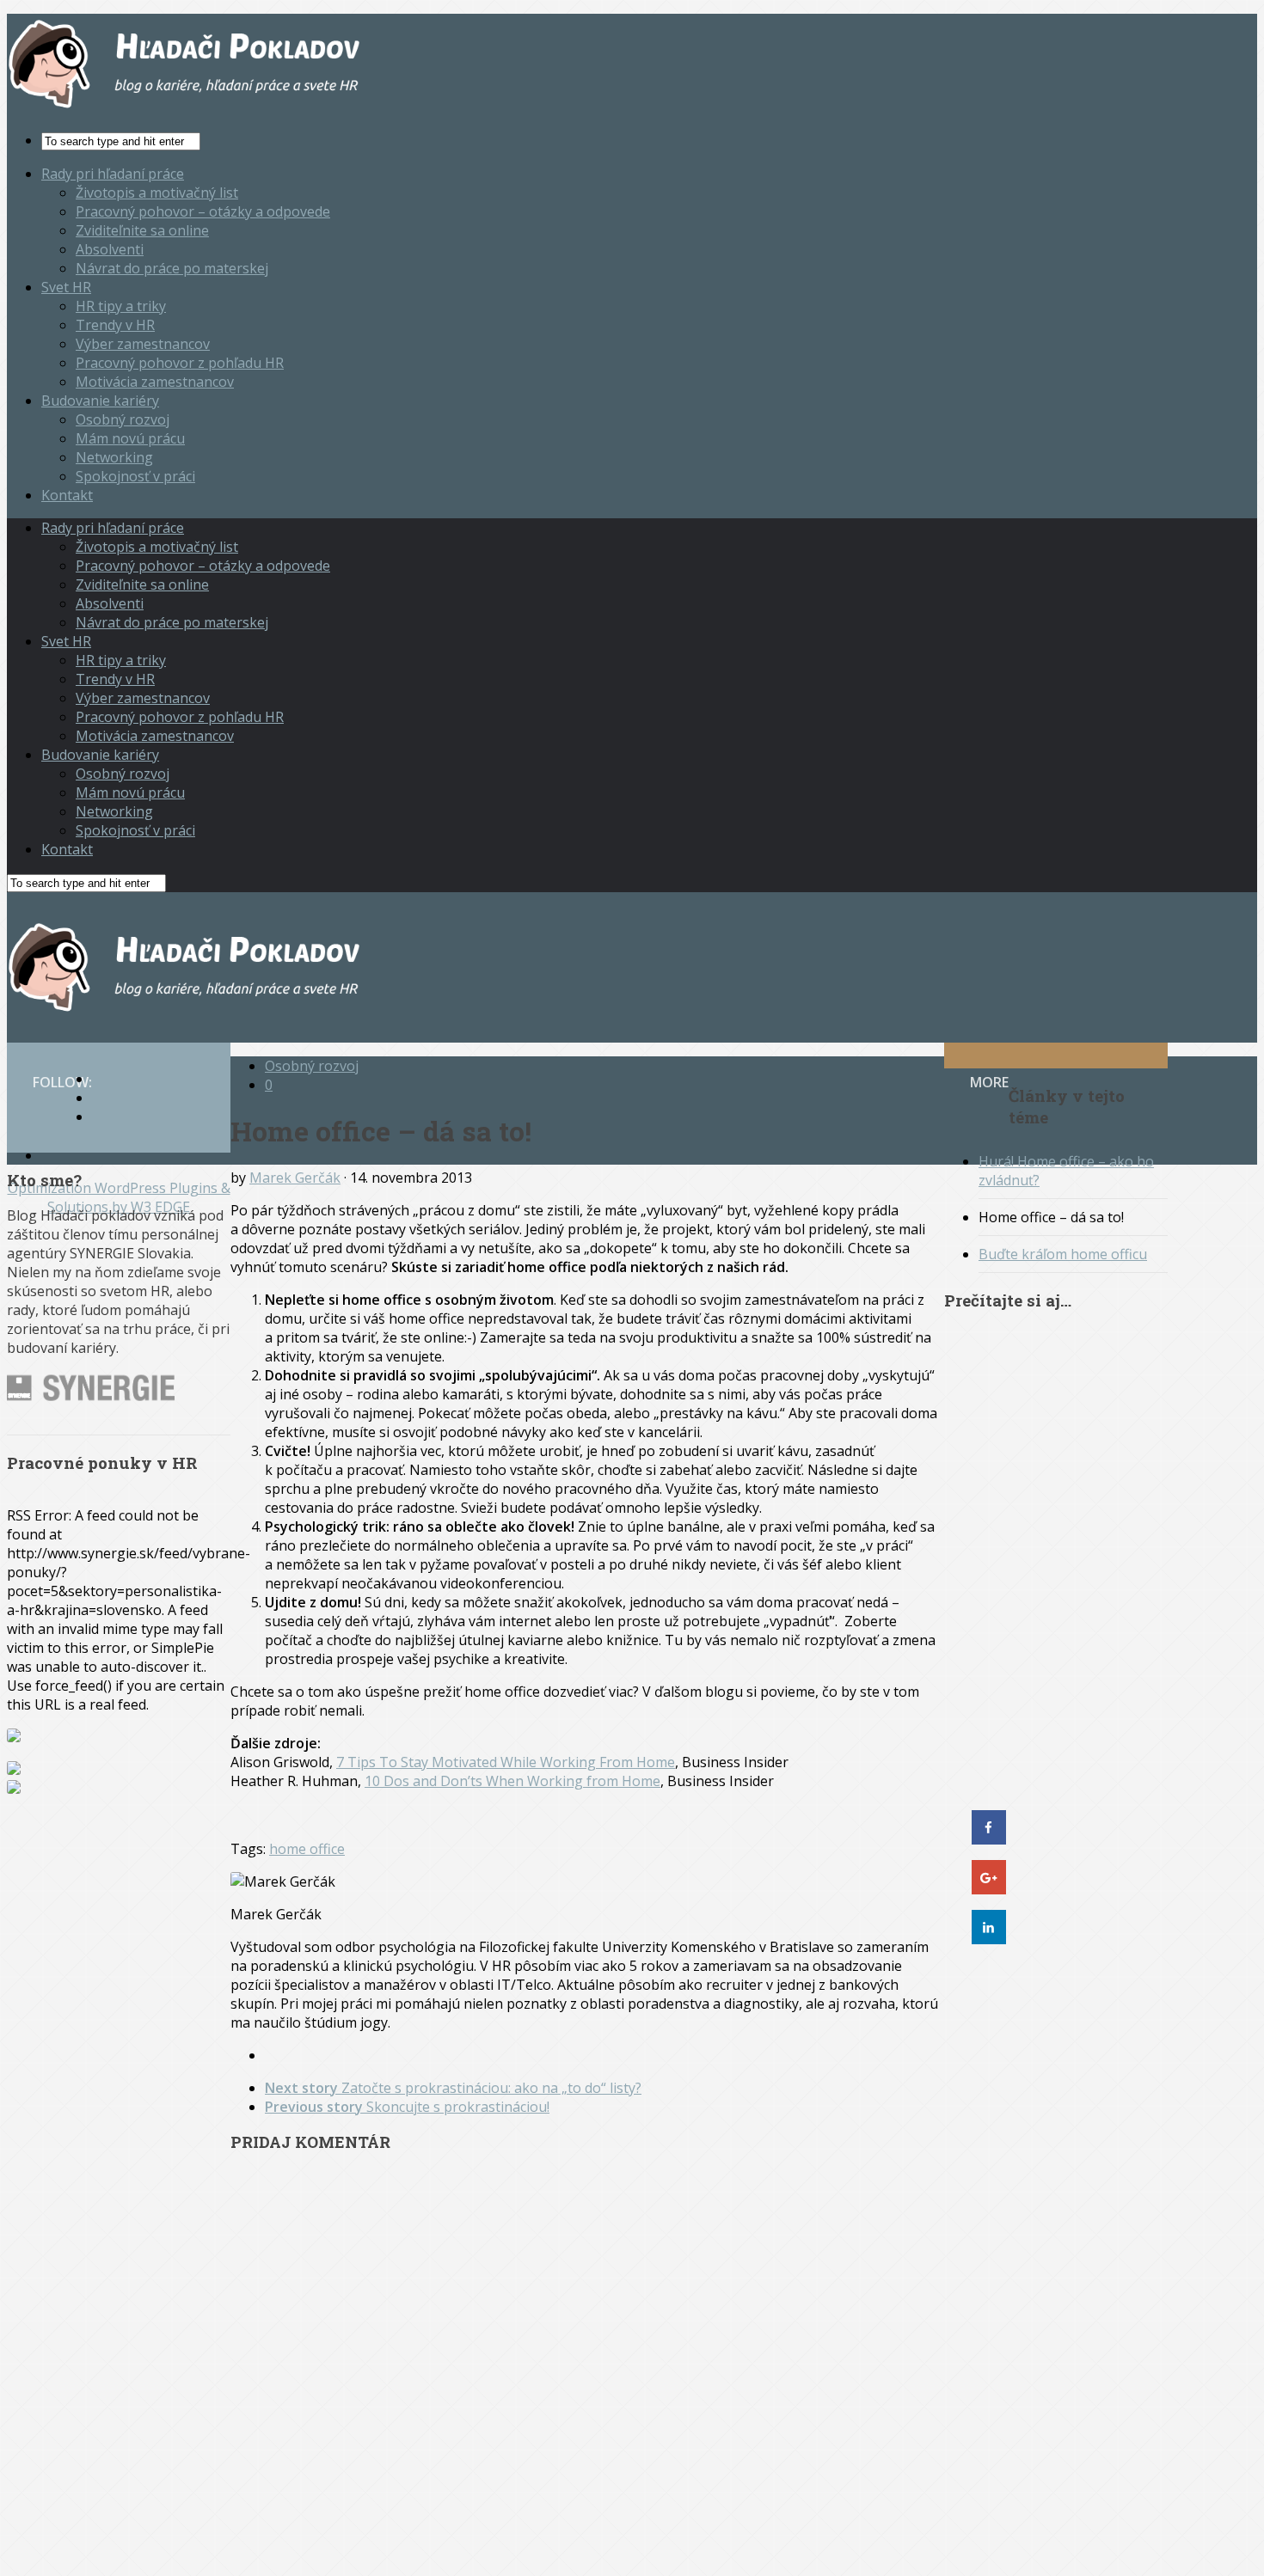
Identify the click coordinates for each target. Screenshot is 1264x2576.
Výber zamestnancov (143, 344)
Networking (114, 457)
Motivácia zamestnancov (155, 382)
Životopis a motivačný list (157, 193)
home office (307, 1849)
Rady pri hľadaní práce (113, 174)
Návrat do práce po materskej (172, 268)
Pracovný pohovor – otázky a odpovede (203, 211)
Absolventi (110, 249)
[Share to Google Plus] (989, 1889)
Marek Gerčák (295, 1178)
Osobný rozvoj (123, 419)
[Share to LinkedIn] (989, 1939)
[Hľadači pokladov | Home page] (187, 107)
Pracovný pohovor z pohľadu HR (180, 363)
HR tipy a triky (121, 306)
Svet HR (66, 287)
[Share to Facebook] (989, 1839)
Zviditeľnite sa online (142, 230)
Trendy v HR (115, 325)
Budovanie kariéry (100, 401)
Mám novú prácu (130, 438)
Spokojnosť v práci (135, 476)
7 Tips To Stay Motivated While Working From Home (506, 1762)
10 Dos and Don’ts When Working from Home (512, 1781)
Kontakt (67, 495)
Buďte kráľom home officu (1063, 1254)
